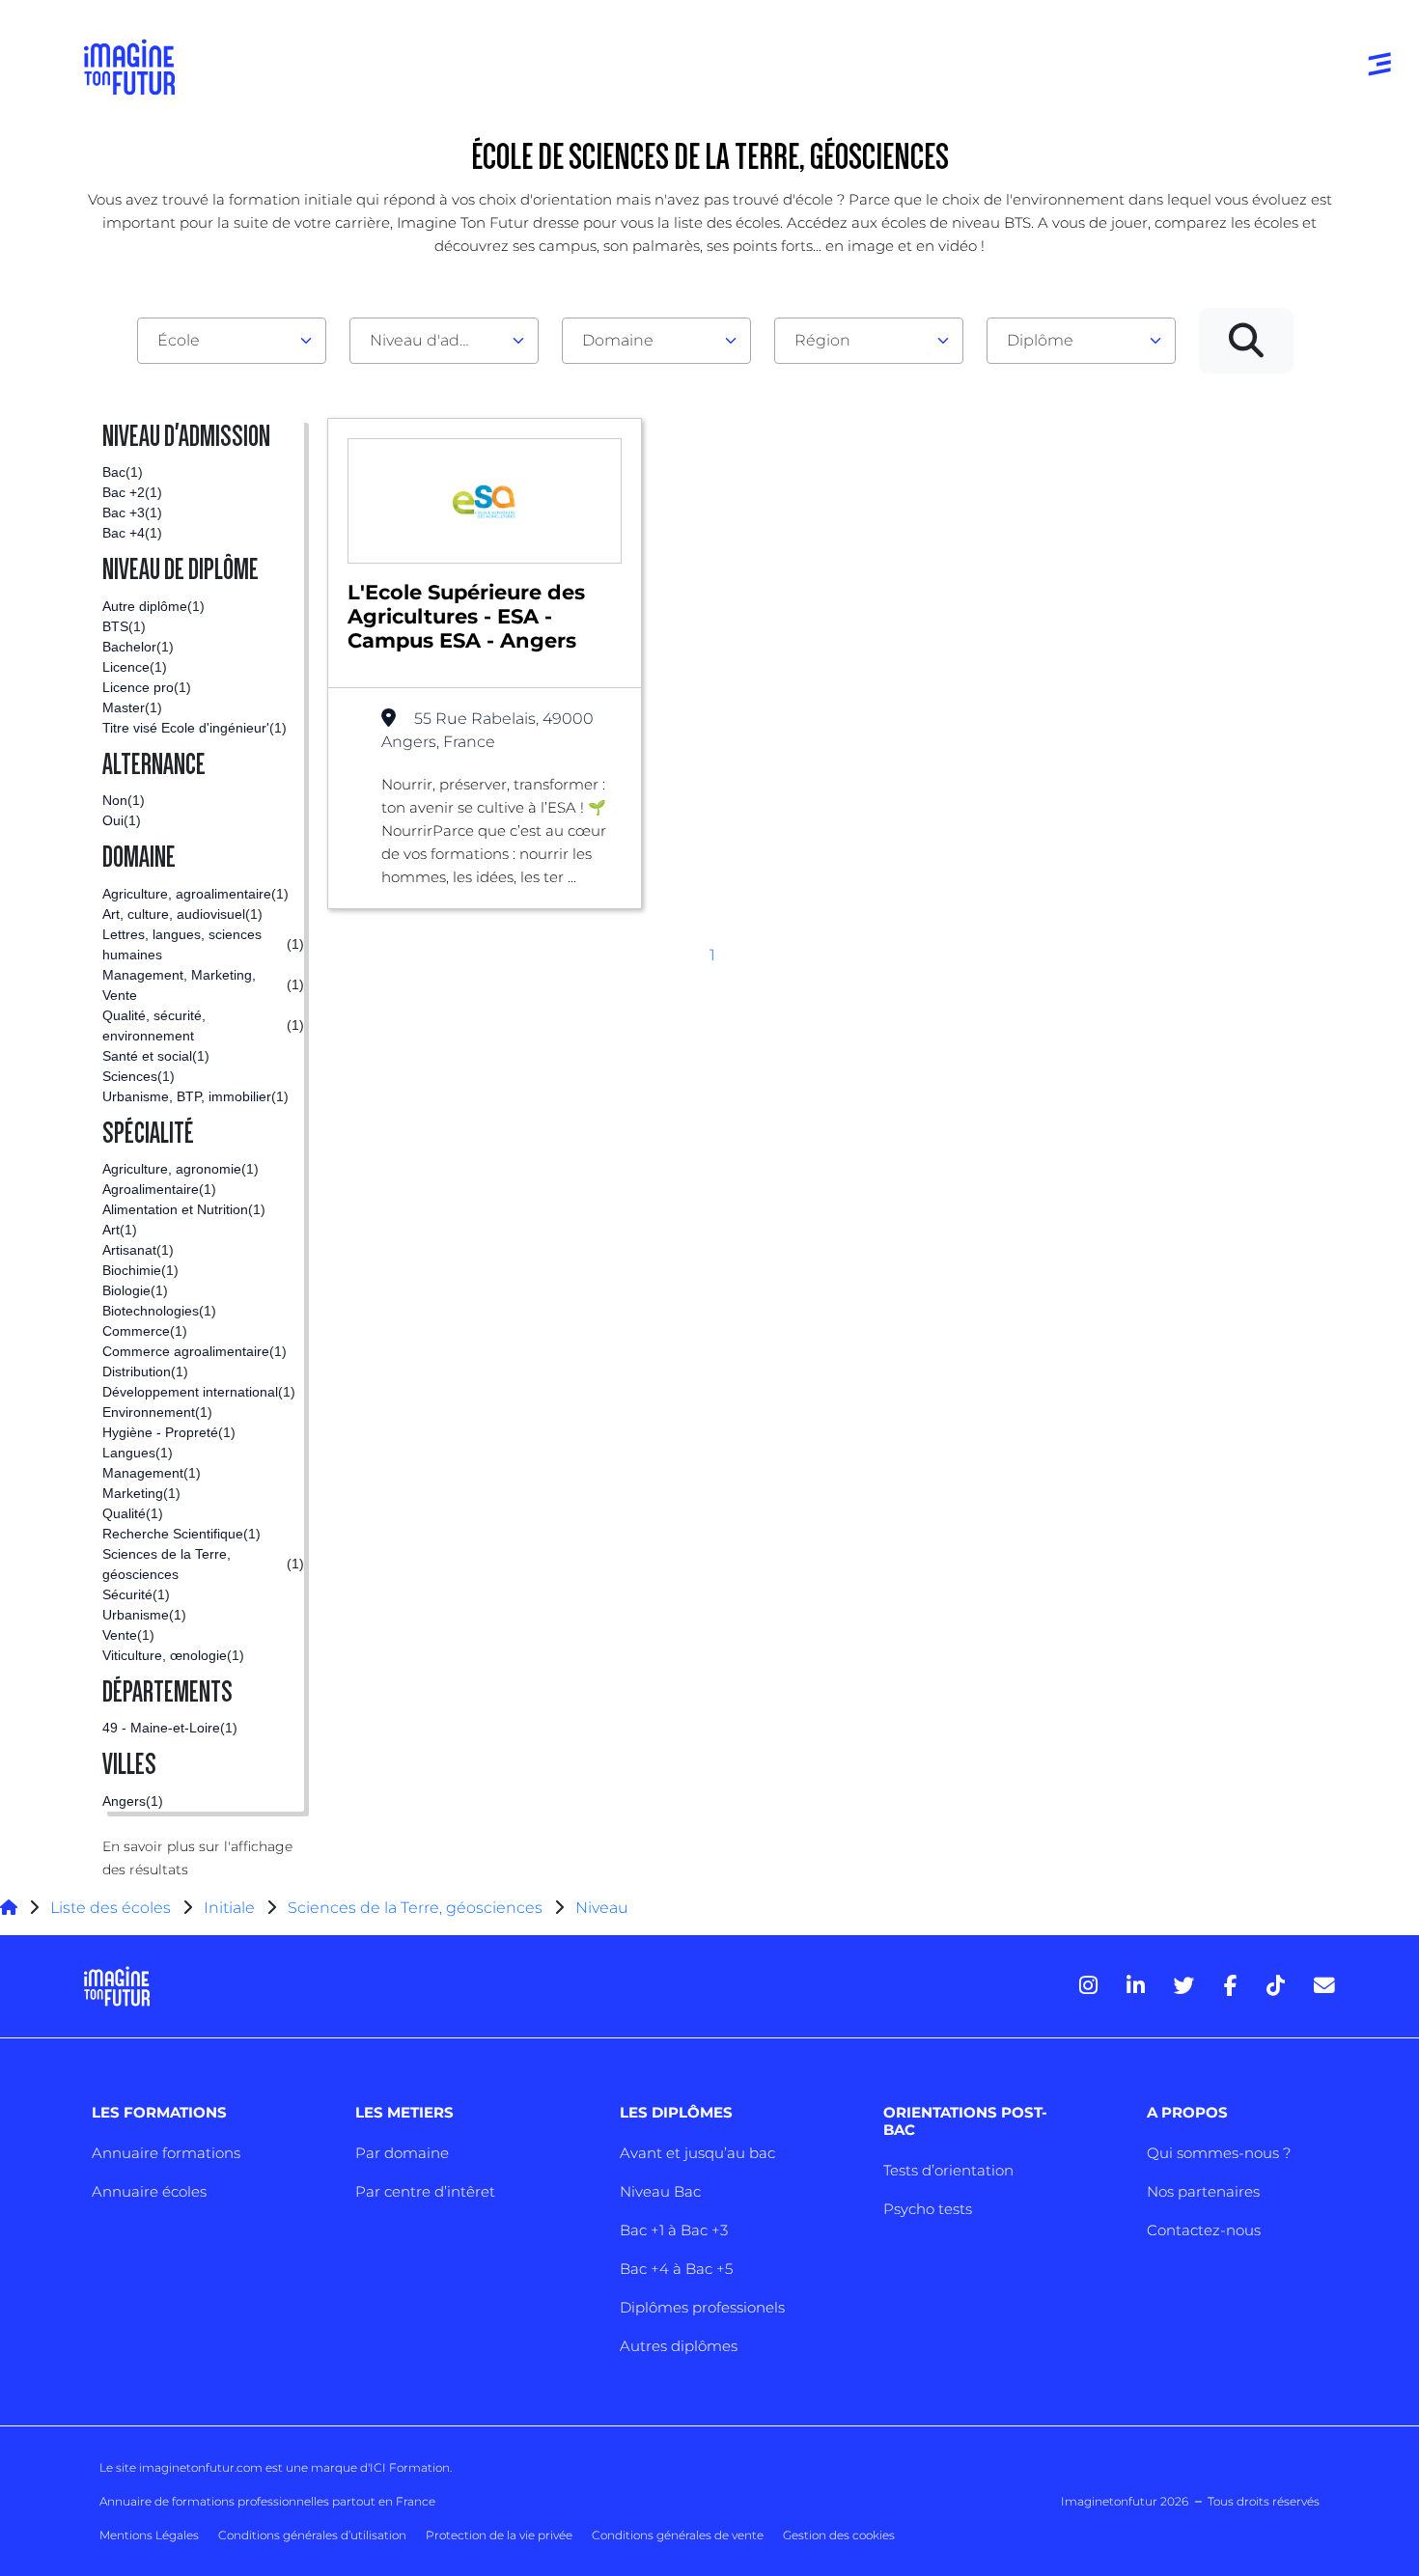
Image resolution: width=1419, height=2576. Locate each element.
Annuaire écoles (149, 2191)
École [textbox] (179, 340)
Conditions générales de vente (678, 2535)
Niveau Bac (660, 2191)
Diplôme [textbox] (1040, 340)
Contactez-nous (1204, 2230)
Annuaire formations (166, 2153)
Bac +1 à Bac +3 (674, 2230)
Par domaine (402, 2153)
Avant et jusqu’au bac (697, 2153)
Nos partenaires (1203, 2191)
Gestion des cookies (839, 2535)
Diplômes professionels (702, 2307)
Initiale (229, 1908)
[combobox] (232, 341)
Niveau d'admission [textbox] (436, 340)
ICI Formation (410, 2467)
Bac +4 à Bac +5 (676, 2269)
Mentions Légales (149, 2535)
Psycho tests (928, 2209)
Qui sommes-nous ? (1219, 2153)
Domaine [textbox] (618, 340)
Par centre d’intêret (425, 2191)
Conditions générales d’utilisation (312, 2535)
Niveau (602, 1908)
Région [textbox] (822, 340)
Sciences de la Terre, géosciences (415, 1908)
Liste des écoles (111, 1908)
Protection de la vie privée (499, 2535)
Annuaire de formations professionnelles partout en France (267, 2501)
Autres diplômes (679, 2346)
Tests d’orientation (948, 2170)
